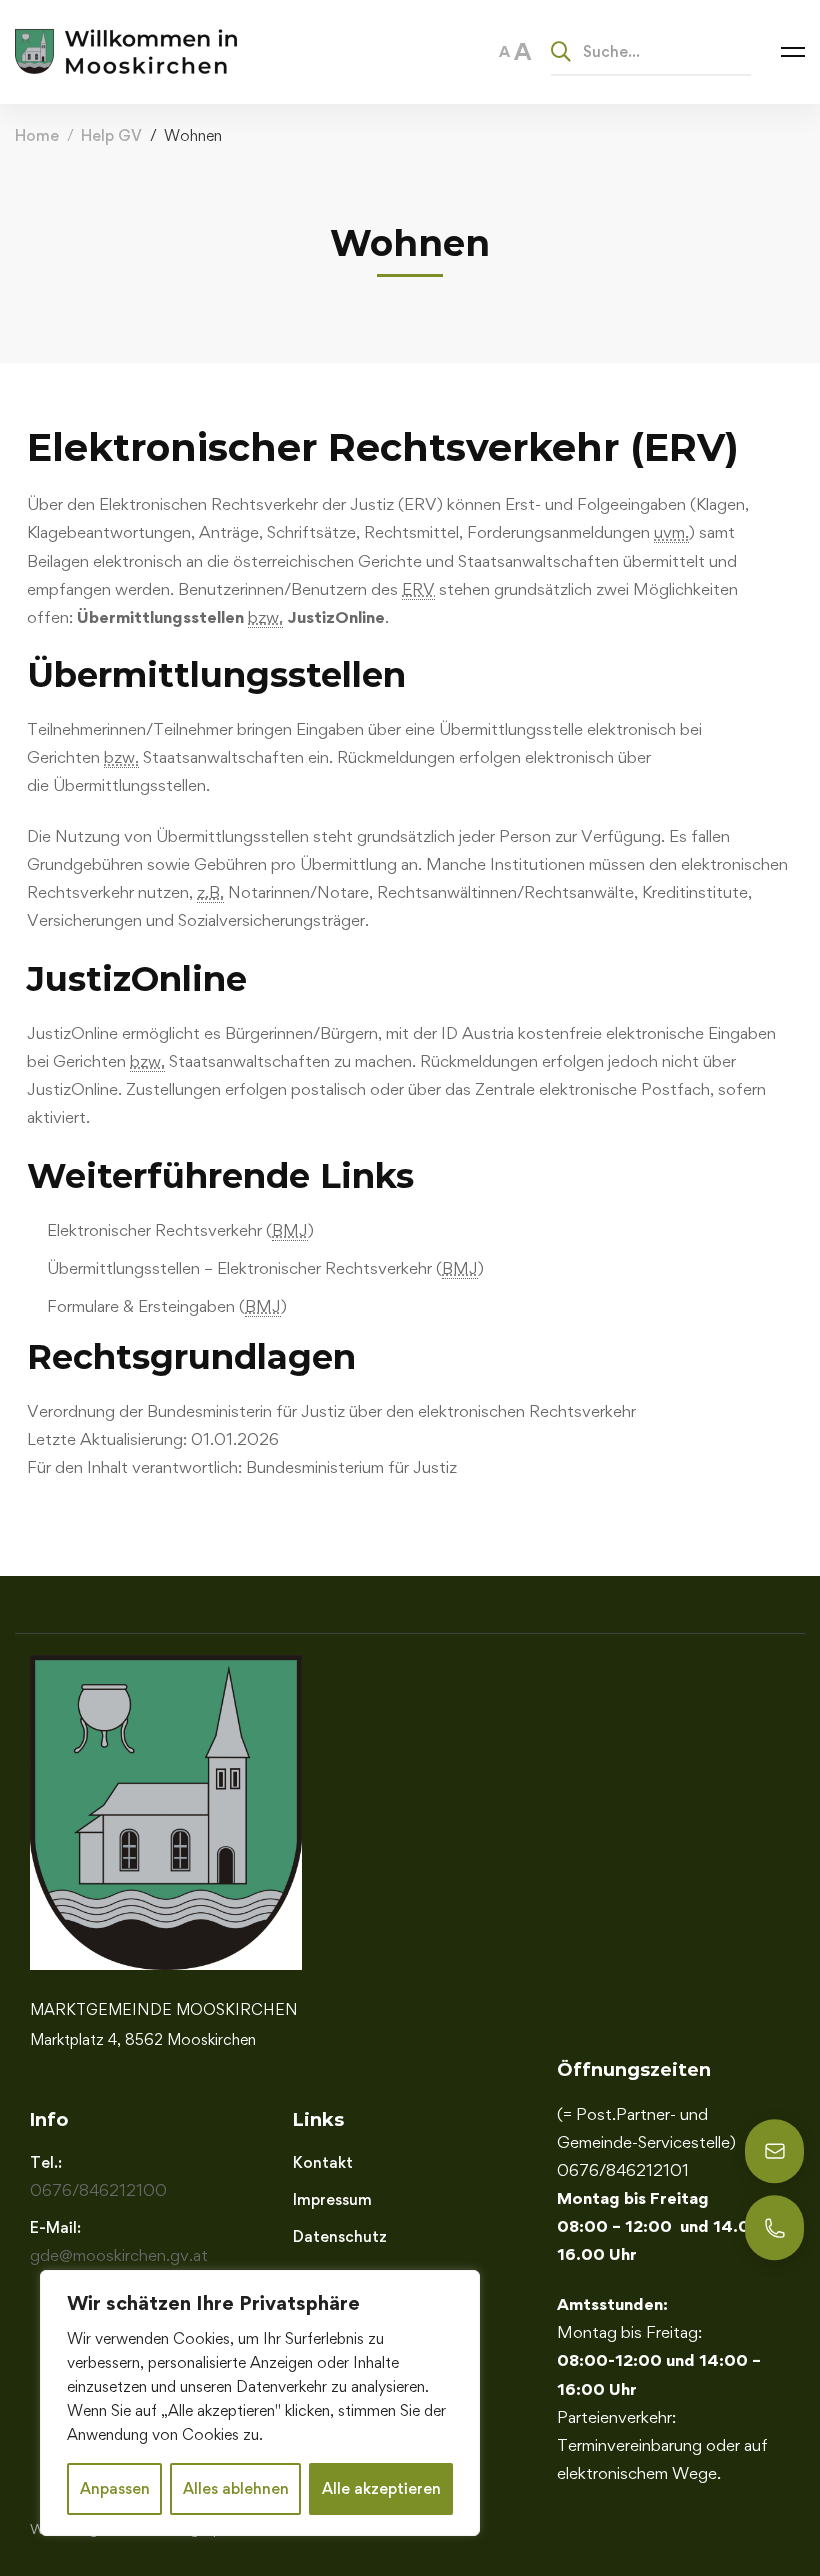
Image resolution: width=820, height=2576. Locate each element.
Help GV (111, 135)
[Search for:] (651, 51)
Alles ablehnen (236, 2488)
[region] (260, 2403)
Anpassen (115, 2488)
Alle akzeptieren (381, 2488)
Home (37, 135)
